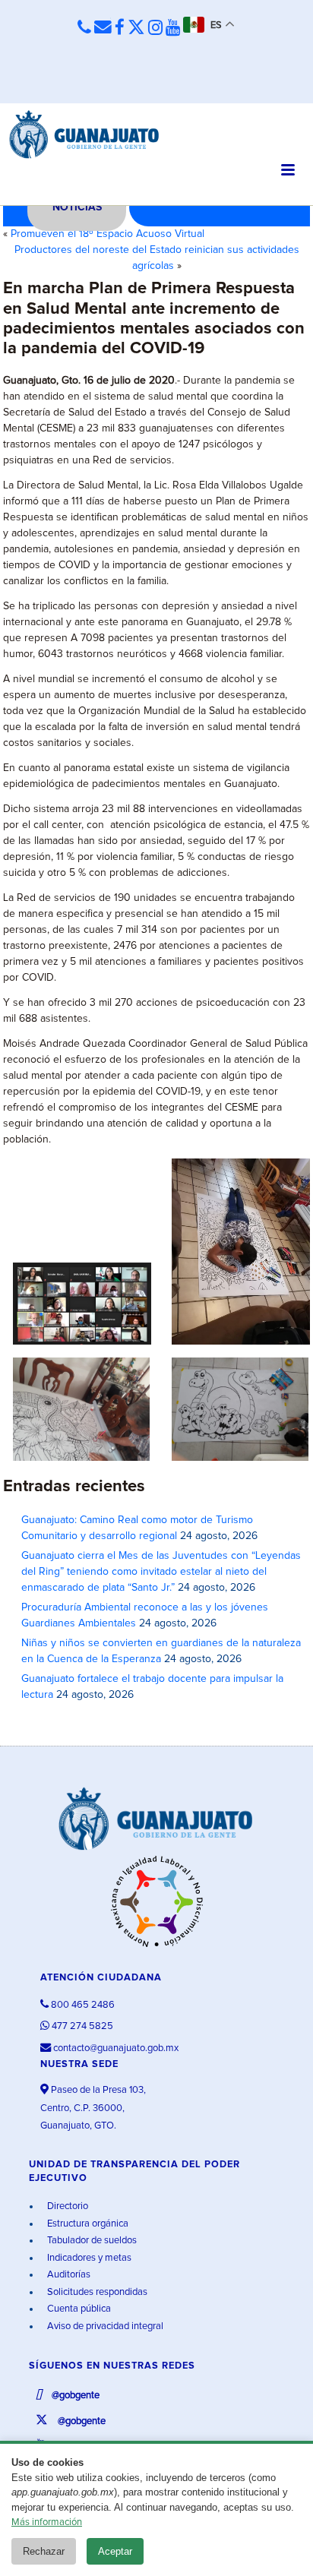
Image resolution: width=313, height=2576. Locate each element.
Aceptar (115, 2551)
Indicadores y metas (88, 2258)
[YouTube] (173, 28)
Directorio (66, 2206)
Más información (47, 2522)
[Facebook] (120, 28)
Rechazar (44, 2551)
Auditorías (68, 2275)
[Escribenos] (103, 28)
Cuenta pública (78, 2309)
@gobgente (74, 2396)
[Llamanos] (84, 28)
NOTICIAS (77, 207)
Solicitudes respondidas (96, 2292)
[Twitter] (136, 28)
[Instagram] (155, 28)
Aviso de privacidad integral (104, 2326)
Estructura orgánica (87, 2224)
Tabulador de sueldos (91, 2241)
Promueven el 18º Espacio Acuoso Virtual (107, 234)
